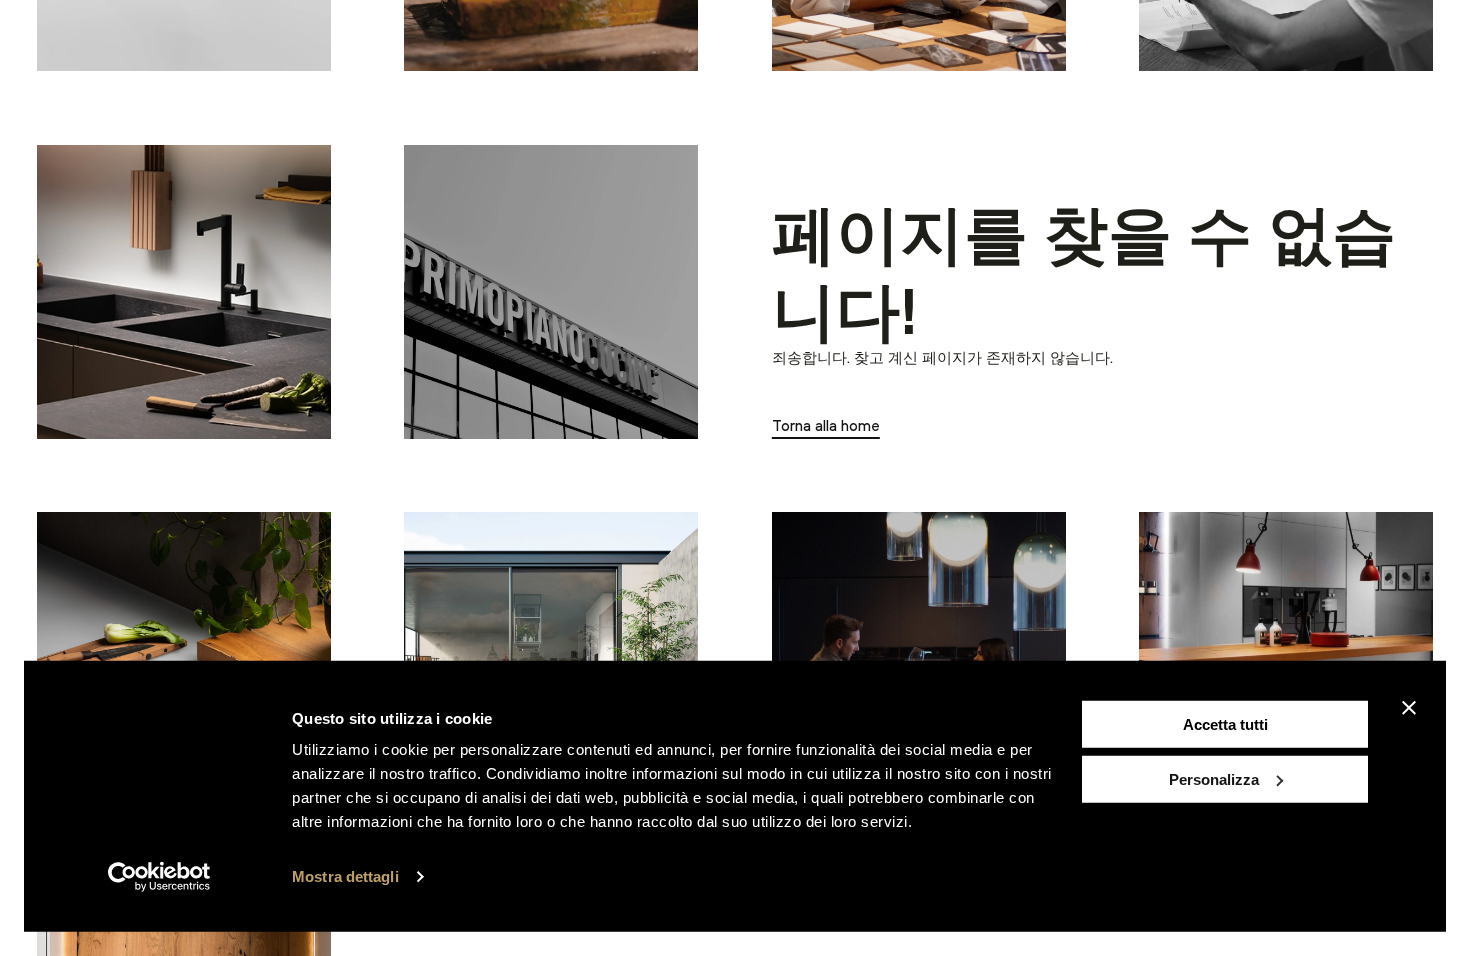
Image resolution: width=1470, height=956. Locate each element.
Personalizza (1214, 778)
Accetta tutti (1225, 724)
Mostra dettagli (345, 876)
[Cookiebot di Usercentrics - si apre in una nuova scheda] (159, 877)
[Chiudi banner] (1409, 708)
